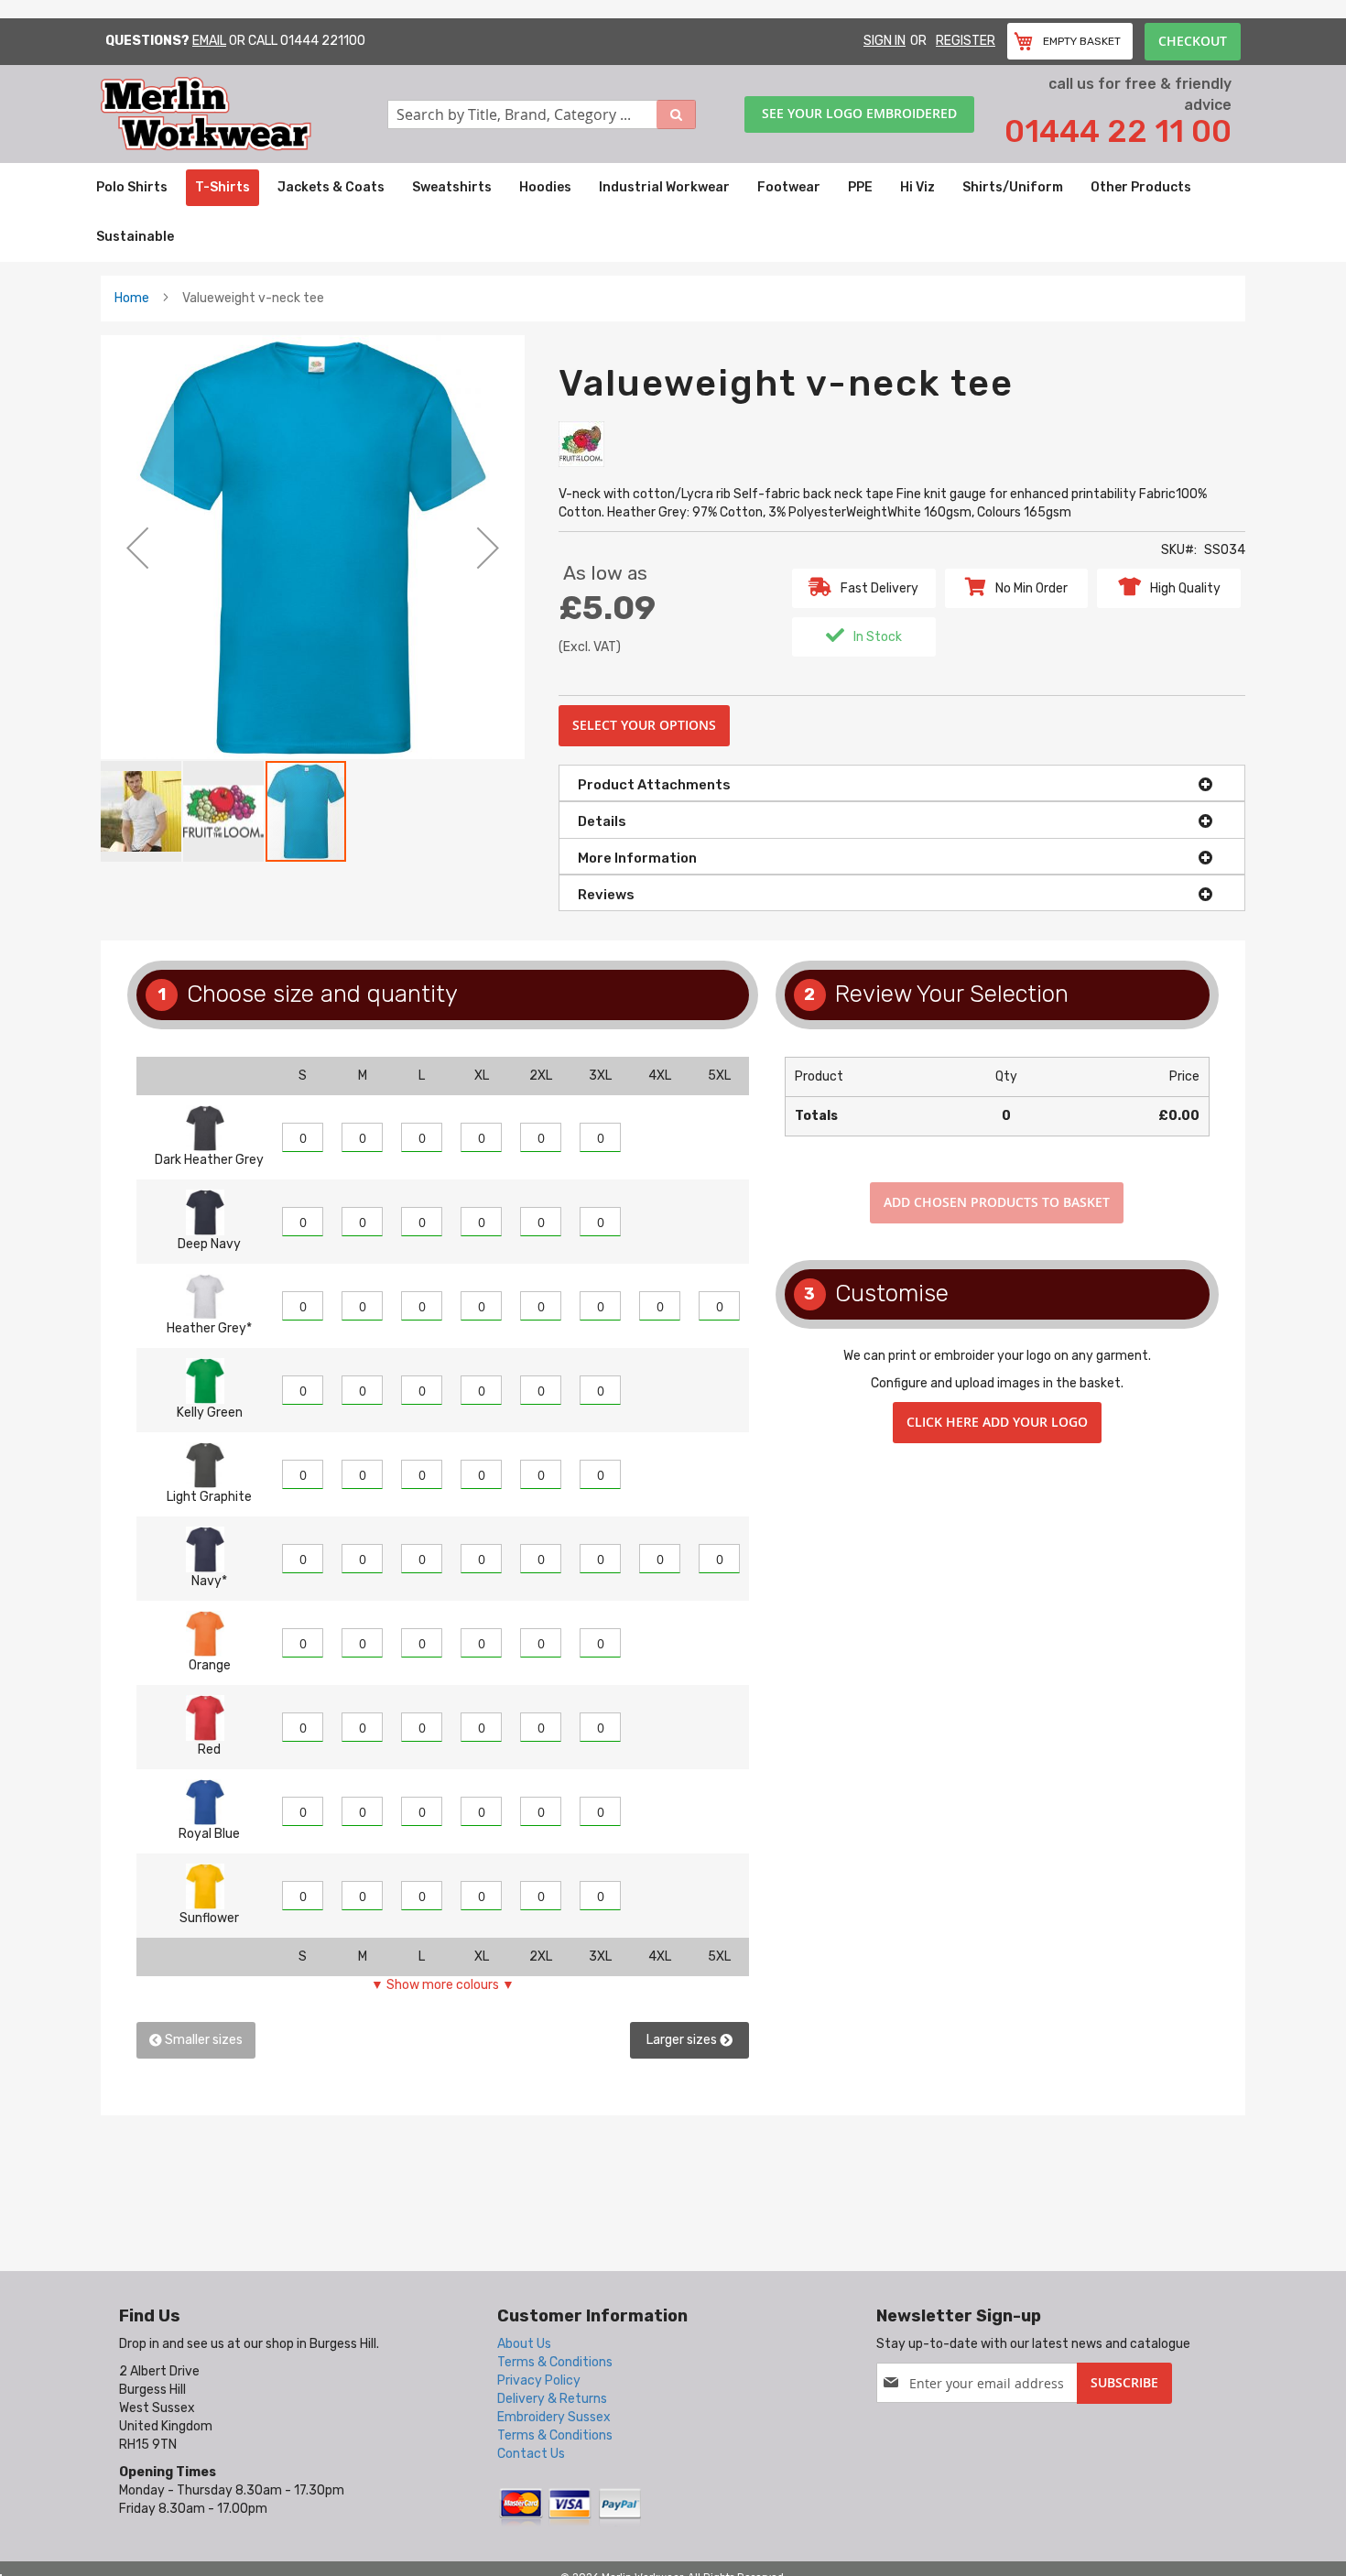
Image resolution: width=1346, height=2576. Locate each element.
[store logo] (244, 114)
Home (132, 298)
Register (966, 41)
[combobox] (542, 114)
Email (209, 41)
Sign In (885, 41)
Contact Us (531, 2454)
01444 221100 (323, 41)
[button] (137, 547)
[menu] (673, 212)
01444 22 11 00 (1118, 131)
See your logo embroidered (859, 113)
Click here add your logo (997, 1422)
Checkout (1193, 41)
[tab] (902, 783)
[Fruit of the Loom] (581, 444)
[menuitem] (132, 188)
